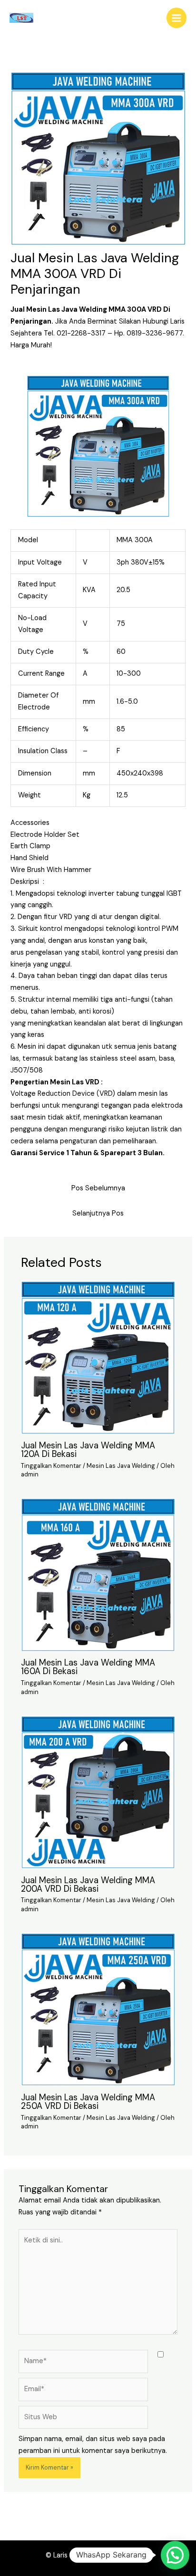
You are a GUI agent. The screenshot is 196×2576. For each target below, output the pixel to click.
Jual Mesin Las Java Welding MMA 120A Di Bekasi (88, 1450)
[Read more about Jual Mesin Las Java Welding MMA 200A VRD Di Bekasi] (98, 1792)
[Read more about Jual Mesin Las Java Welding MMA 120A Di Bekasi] (98, 1357)
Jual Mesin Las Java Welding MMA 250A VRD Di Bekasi (88, 2102)
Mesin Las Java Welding (121, 1466)
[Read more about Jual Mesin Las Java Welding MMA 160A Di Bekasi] (98, 1575)
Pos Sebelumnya (98, 1188)
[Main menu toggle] (176, 18)
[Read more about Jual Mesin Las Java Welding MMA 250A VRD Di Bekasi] (98, 2009)
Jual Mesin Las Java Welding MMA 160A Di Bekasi (88, 1667)
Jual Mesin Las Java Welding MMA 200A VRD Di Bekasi (88, 1885)
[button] (175, 2555)
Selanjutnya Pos (98, 1213)
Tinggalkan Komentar (51, 1466)
